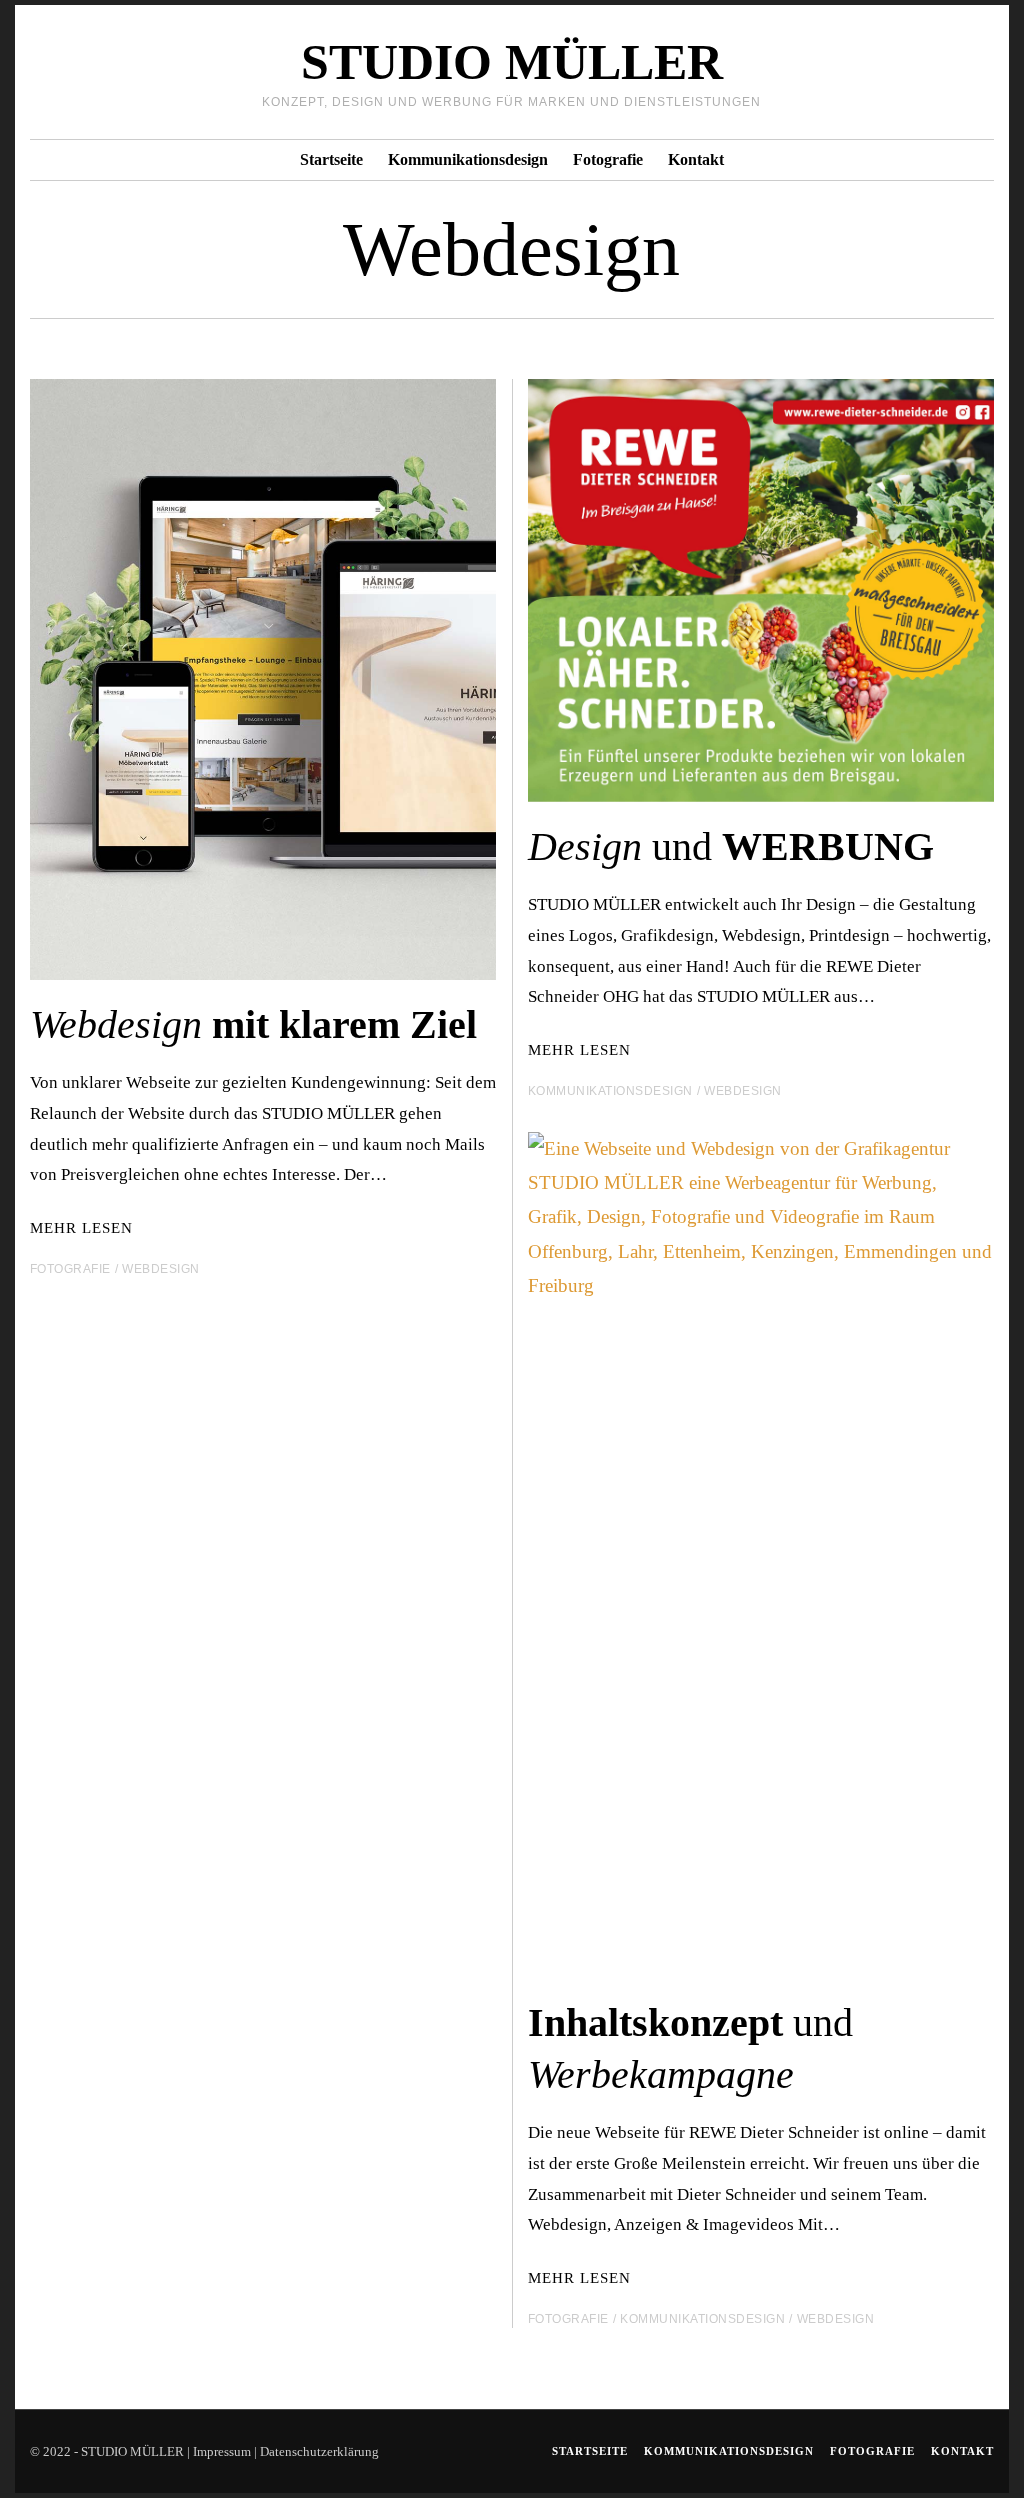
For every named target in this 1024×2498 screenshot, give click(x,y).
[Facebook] (904, 72)
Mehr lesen (81, 1227)
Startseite (331, 159)
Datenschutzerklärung (319, 2451)
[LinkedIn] (930, 72)
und (731, 846)
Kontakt (696, 159)
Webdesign (161, 1269)
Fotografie (608, 159)
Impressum (222, 2451)
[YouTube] (956, 72)
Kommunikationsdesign (468, 159)
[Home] (982, 72)
